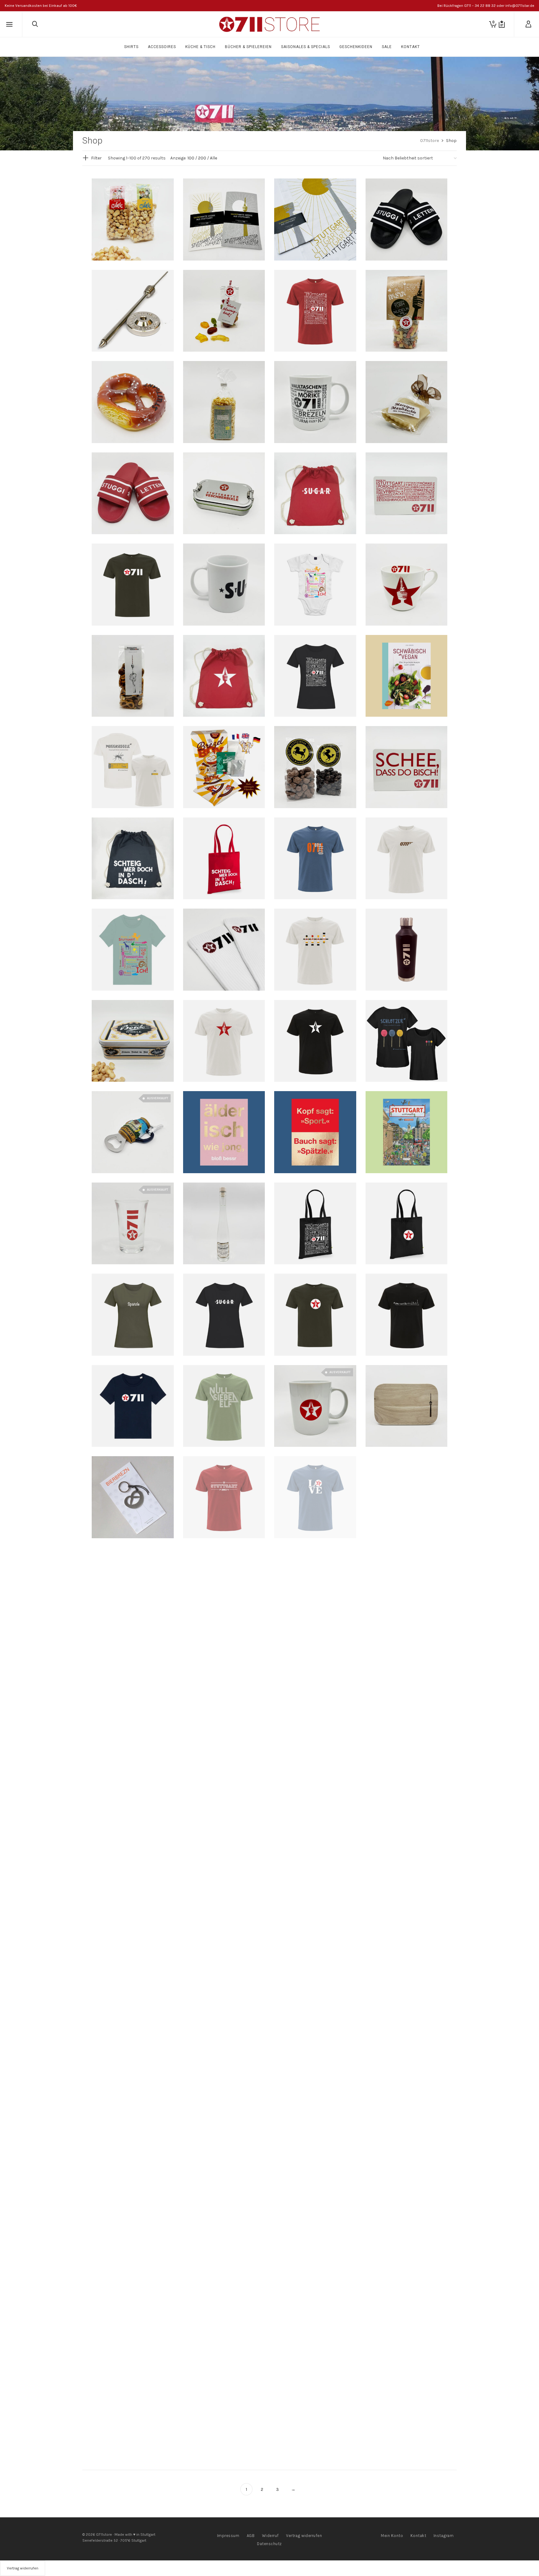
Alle (214, 158)
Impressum (228, 2536)
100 (191, 158)
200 (202, 158)
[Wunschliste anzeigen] (502, 24)
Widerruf (270, 2536)
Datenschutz (269, 2544)
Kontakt (418, 2536)
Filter (96, 158)
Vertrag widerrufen (304, 2536)
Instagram (444, 2536)
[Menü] (9, 25)
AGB (251, 2536)
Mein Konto (392, 2536)
